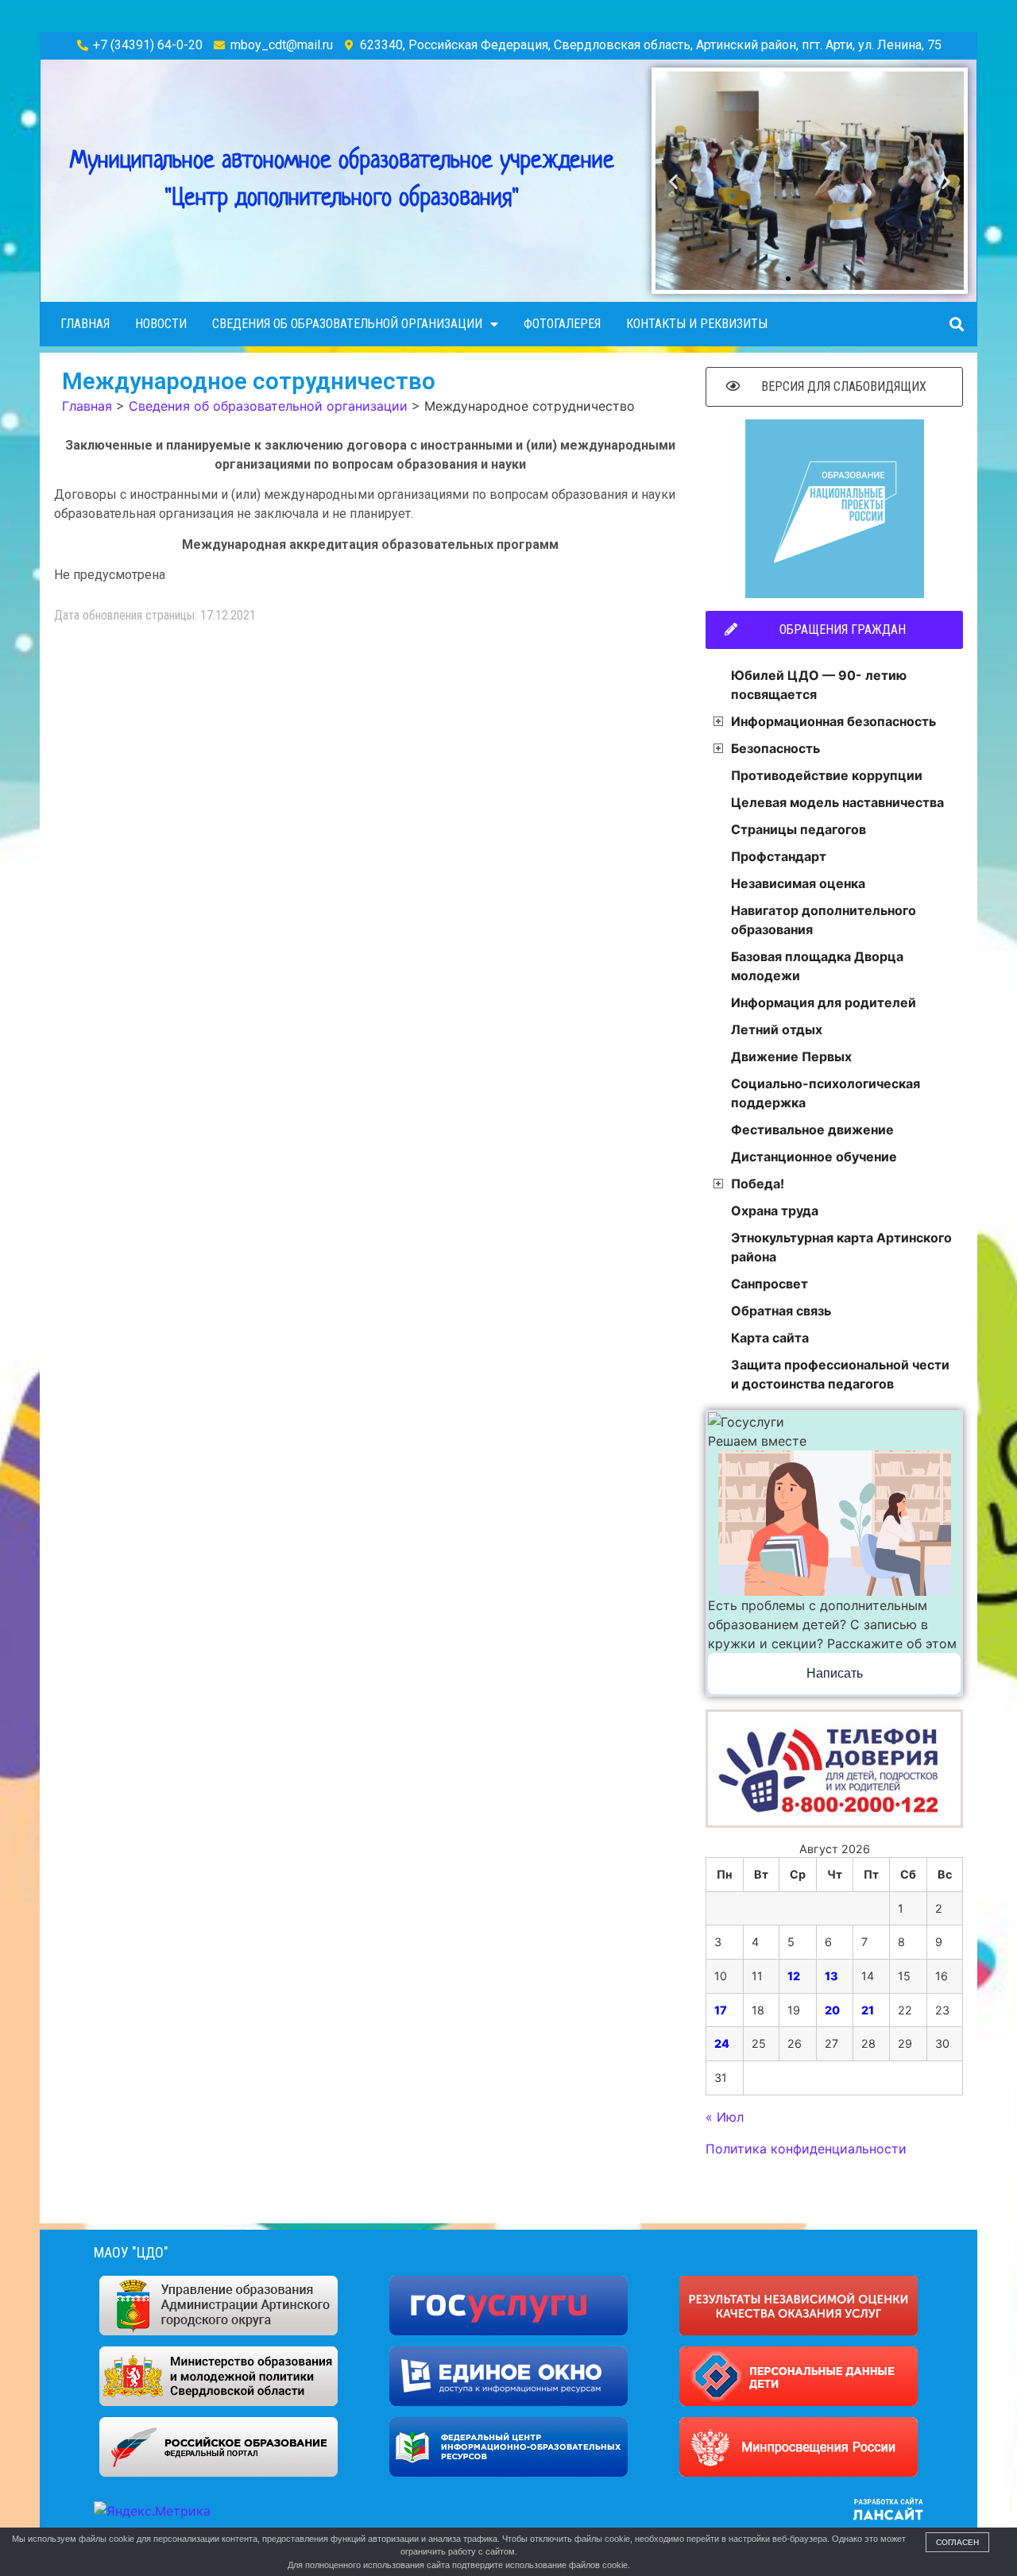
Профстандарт (779, 856)
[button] (774, 279)
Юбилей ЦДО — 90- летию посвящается (819, 685)
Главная (85, 324)
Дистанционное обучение (814, 1157)
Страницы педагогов (799, 829)
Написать (835, 1673)
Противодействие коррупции (827, 775)
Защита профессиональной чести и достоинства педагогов (840, 1374)
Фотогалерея (562, 324)
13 (831, 1976)
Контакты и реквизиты (697, 324)
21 (868, 2010)
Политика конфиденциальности (806, 2149)
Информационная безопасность (833, 721)
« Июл (725, 2117)
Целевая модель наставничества (837, 802)
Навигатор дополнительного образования (824, 920)
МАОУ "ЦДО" (131, 2252)
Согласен (957, 2542)
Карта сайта (770, 1338)
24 (722, 2043)
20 (832, 2010)
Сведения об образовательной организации (347, 324)
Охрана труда (775, 1211)
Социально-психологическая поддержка (826, 1093)
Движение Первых (791, 1056)
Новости (161, 324)
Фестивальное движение (812, 1130)
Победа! (758, 1184)
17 (721, 2010)
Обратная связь (781, 1311)
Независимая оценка (798, 883)
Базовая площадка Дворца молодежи (817, 966)
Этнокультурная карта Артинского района (841, 1247)
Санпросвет (770, 1284)
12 (794, 1976)
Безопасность (775, 748)
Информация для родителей (824, 1002)
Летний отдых (777, 1029)
